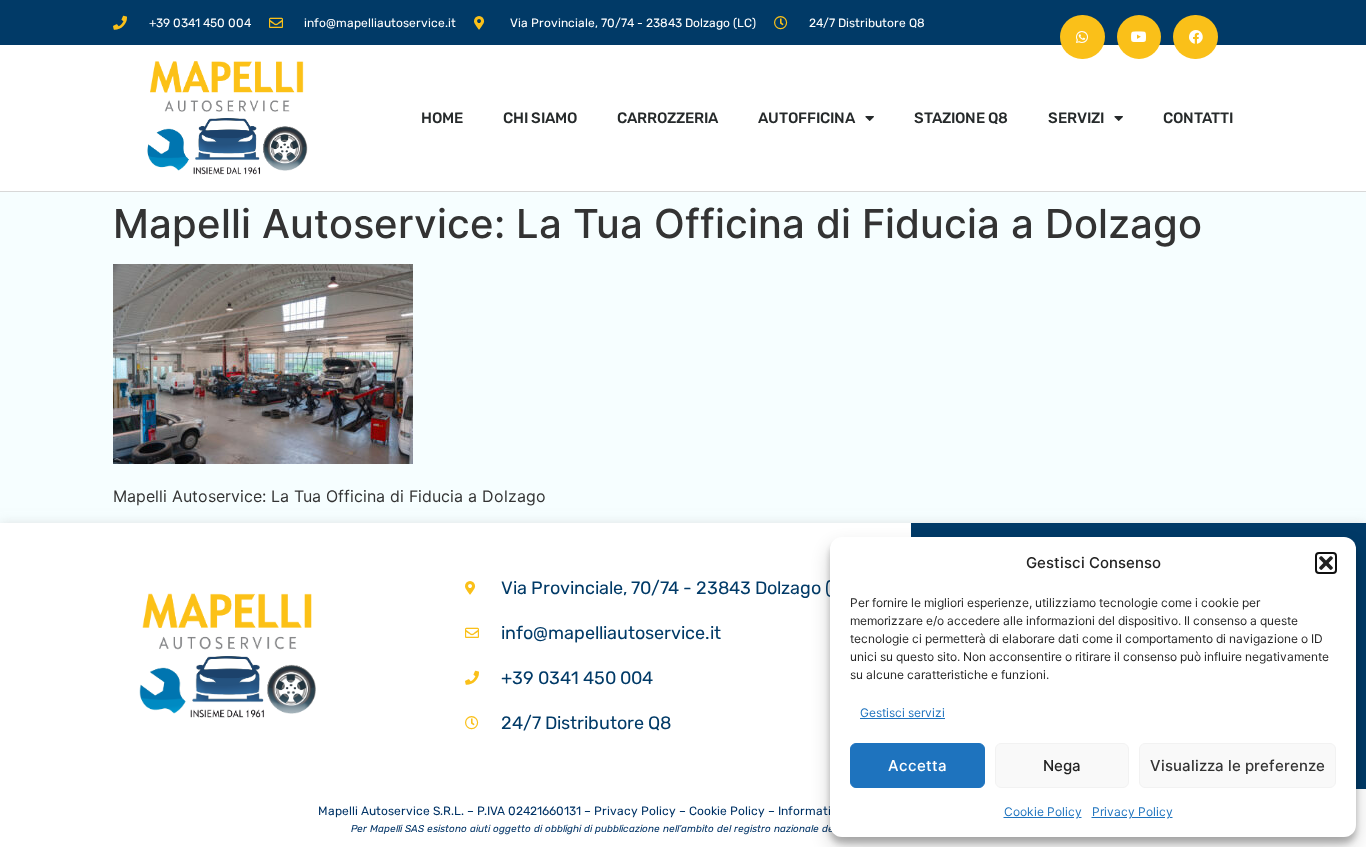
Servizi (1076, 118)
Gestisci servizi (902, 712)
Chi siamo (540, 118)
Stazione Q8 (961, 118)
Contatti (1198, 118)
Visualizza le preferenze (1237, 765)
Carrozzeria (667, 118)
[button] (1326, 563)
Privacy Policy (1132, 811)
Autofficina (806, 118)
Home (442, 118)
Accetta (917, 765)
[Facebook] (1195, 37)
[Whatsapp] (1082, 37)
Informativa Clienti (829, 811)
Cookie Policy (1043, 811)
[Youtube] (1139, 37)
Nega (1062, 765)
